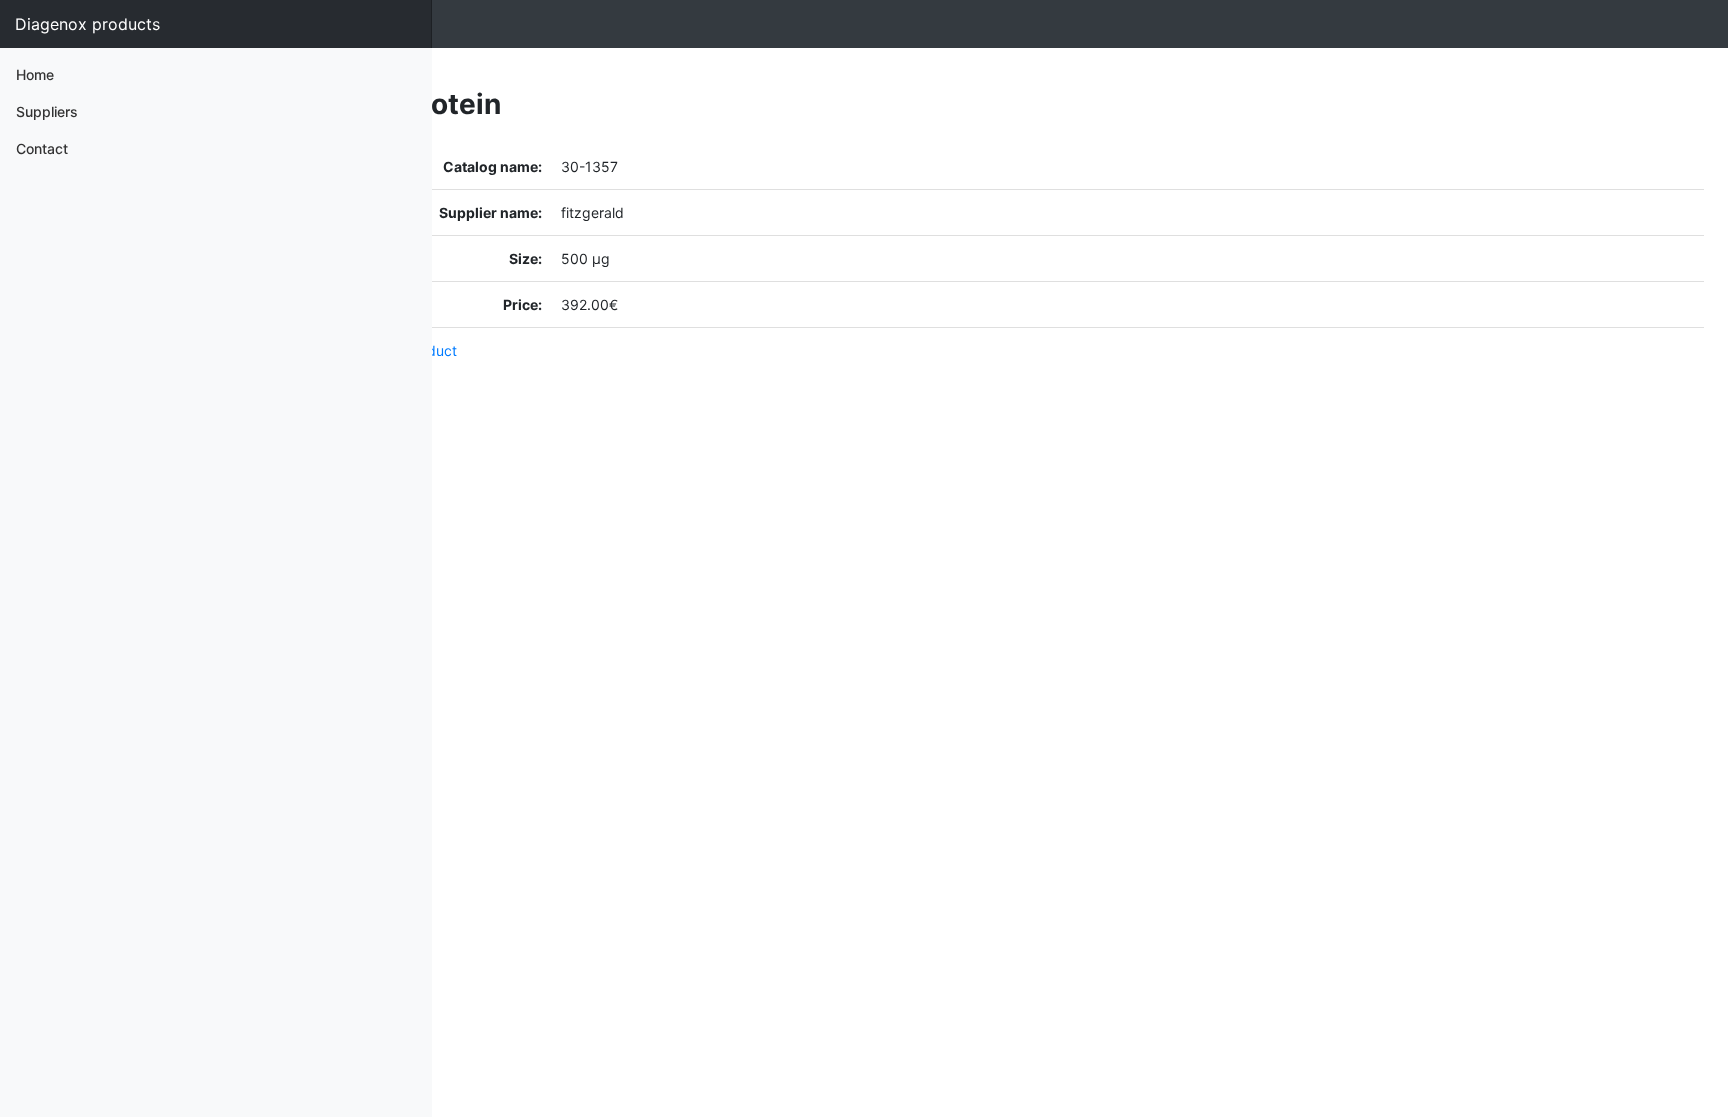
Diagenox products (87, 24)
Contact (42, 148)
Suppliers (47, 111)
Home (35, 74)
